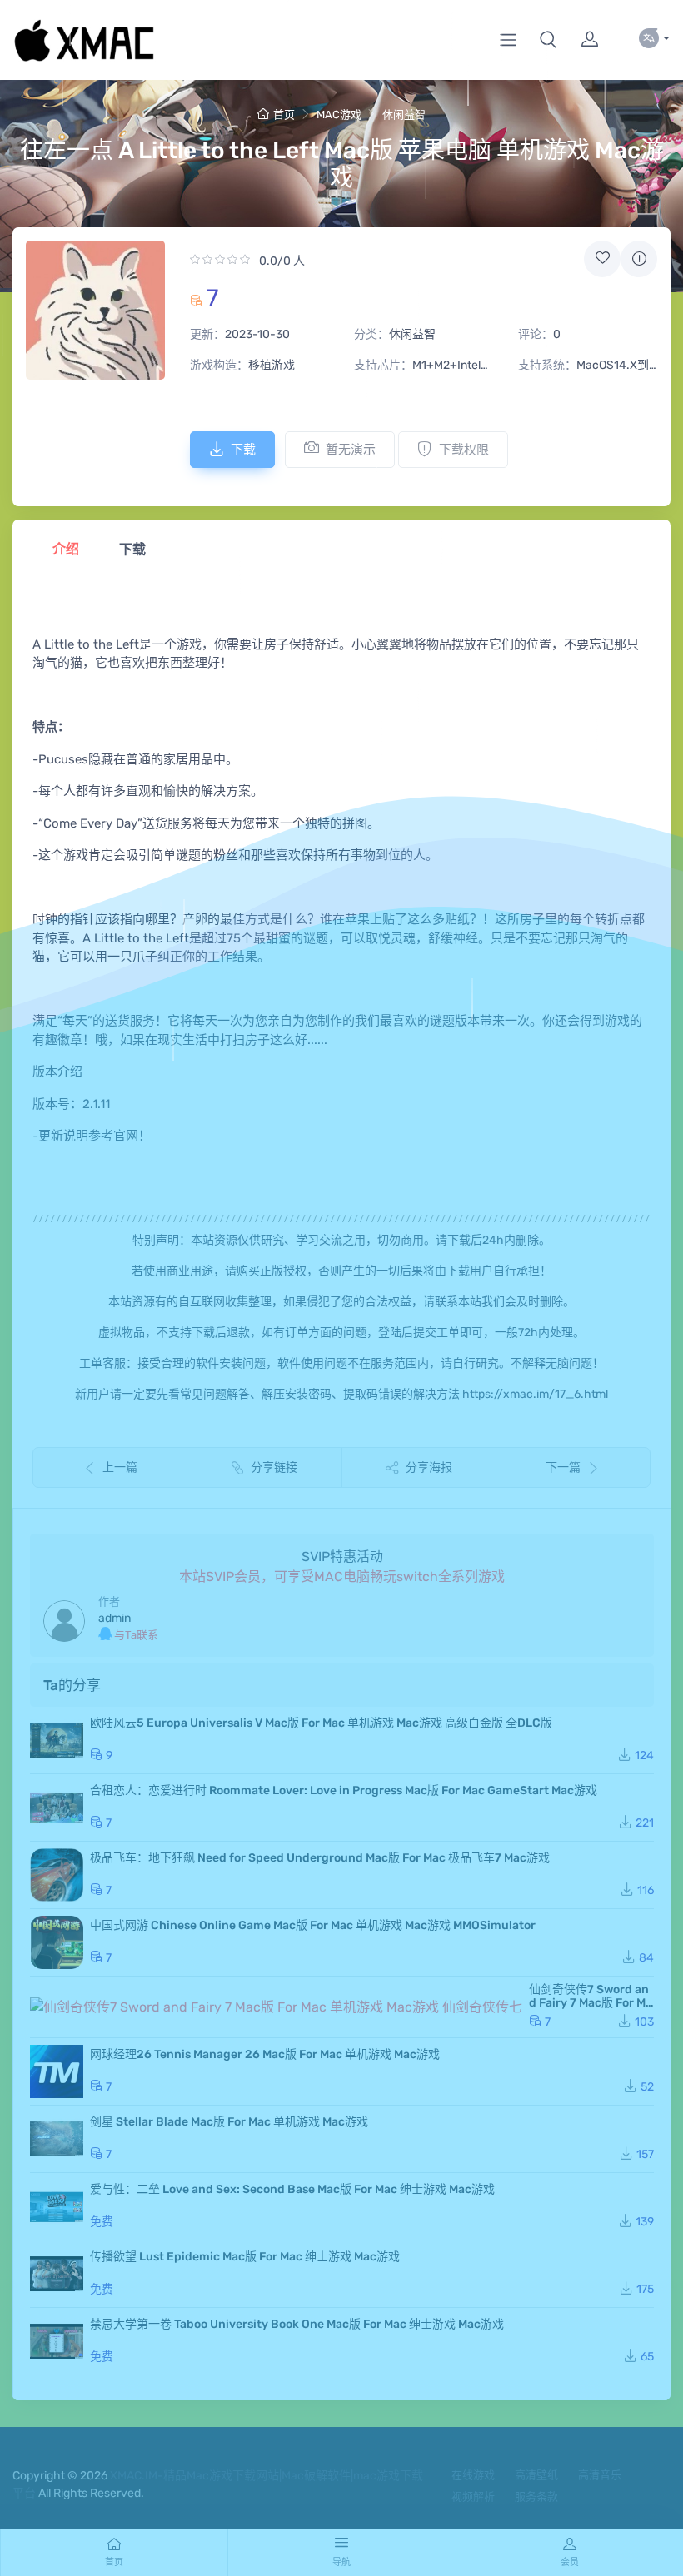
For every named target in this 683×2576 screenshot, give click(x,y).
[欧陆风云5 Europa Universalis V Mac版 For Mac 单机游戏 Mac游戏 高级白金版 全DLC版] (57, 1740)
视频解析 (473, 2496)
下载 (243, 450)
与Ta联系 (135, 1635)
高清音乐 (600, 2475)
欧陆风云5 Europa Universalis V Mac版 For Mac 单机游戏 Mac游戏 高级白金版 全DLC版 (321, 1723)
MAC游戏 (339, 114)
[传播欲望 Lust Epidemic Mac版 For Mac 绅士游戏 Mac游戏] (57, 2274)
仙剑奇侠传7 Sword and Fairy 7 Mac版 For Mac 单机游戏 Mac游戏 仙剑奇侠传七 (591, 2009)
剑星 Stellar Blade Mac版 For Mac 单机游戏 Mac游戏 (229, 2122)
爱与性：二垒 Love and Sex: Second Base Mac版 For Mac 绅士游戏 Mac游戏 (292, 2189)
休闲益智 (404, 114)
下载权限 (464, 450)
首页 (284, 114)
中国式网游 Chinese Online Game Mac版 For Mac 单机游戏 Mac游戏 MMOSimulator (313, 1925)
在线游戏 (473, 2475)
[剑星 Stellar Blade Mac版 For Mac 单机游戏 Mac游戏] (57, 2139)
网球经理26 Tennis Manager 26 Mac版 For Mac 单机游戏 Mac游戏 (265, 2054)
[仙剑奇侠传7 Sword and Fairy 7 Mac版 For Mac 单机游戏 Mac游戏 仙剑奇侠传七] (276, 2007)
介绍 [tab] (66, 549)
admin (115, 1618)
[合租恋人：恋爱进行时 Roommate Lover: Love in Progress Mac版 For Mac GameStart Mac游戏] (57, 1808)
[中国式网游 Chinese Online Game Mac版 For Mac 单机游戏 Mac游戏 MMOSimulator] (57, 1942)
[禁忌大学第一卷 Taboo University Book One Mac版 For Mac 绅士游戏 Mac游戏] (57, 2341)
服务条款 (536, 2496)
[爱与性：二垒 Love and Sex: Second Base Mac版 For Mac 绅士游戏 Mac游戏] (57, 2206)
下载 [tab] (132, 549)
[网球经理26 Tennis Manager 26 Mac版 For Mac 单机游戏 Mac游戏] (57, 2071)
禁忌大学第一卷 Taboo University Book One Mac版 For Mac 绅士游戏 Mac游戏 (297, 2324)
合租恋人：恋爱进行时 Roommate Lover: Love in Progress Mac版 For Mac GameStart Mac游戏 (344, 1790)
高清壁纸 (536, 2475)
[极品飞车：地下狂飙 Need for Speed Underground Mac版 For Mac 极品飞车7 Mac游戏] (57, 1875)
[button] (548, 40)
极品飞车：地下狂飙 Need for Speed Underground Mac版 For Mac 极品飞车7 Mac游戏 (320, 1858)
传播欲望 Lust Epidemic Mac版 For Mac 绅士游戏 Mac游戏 (245, 2257)
